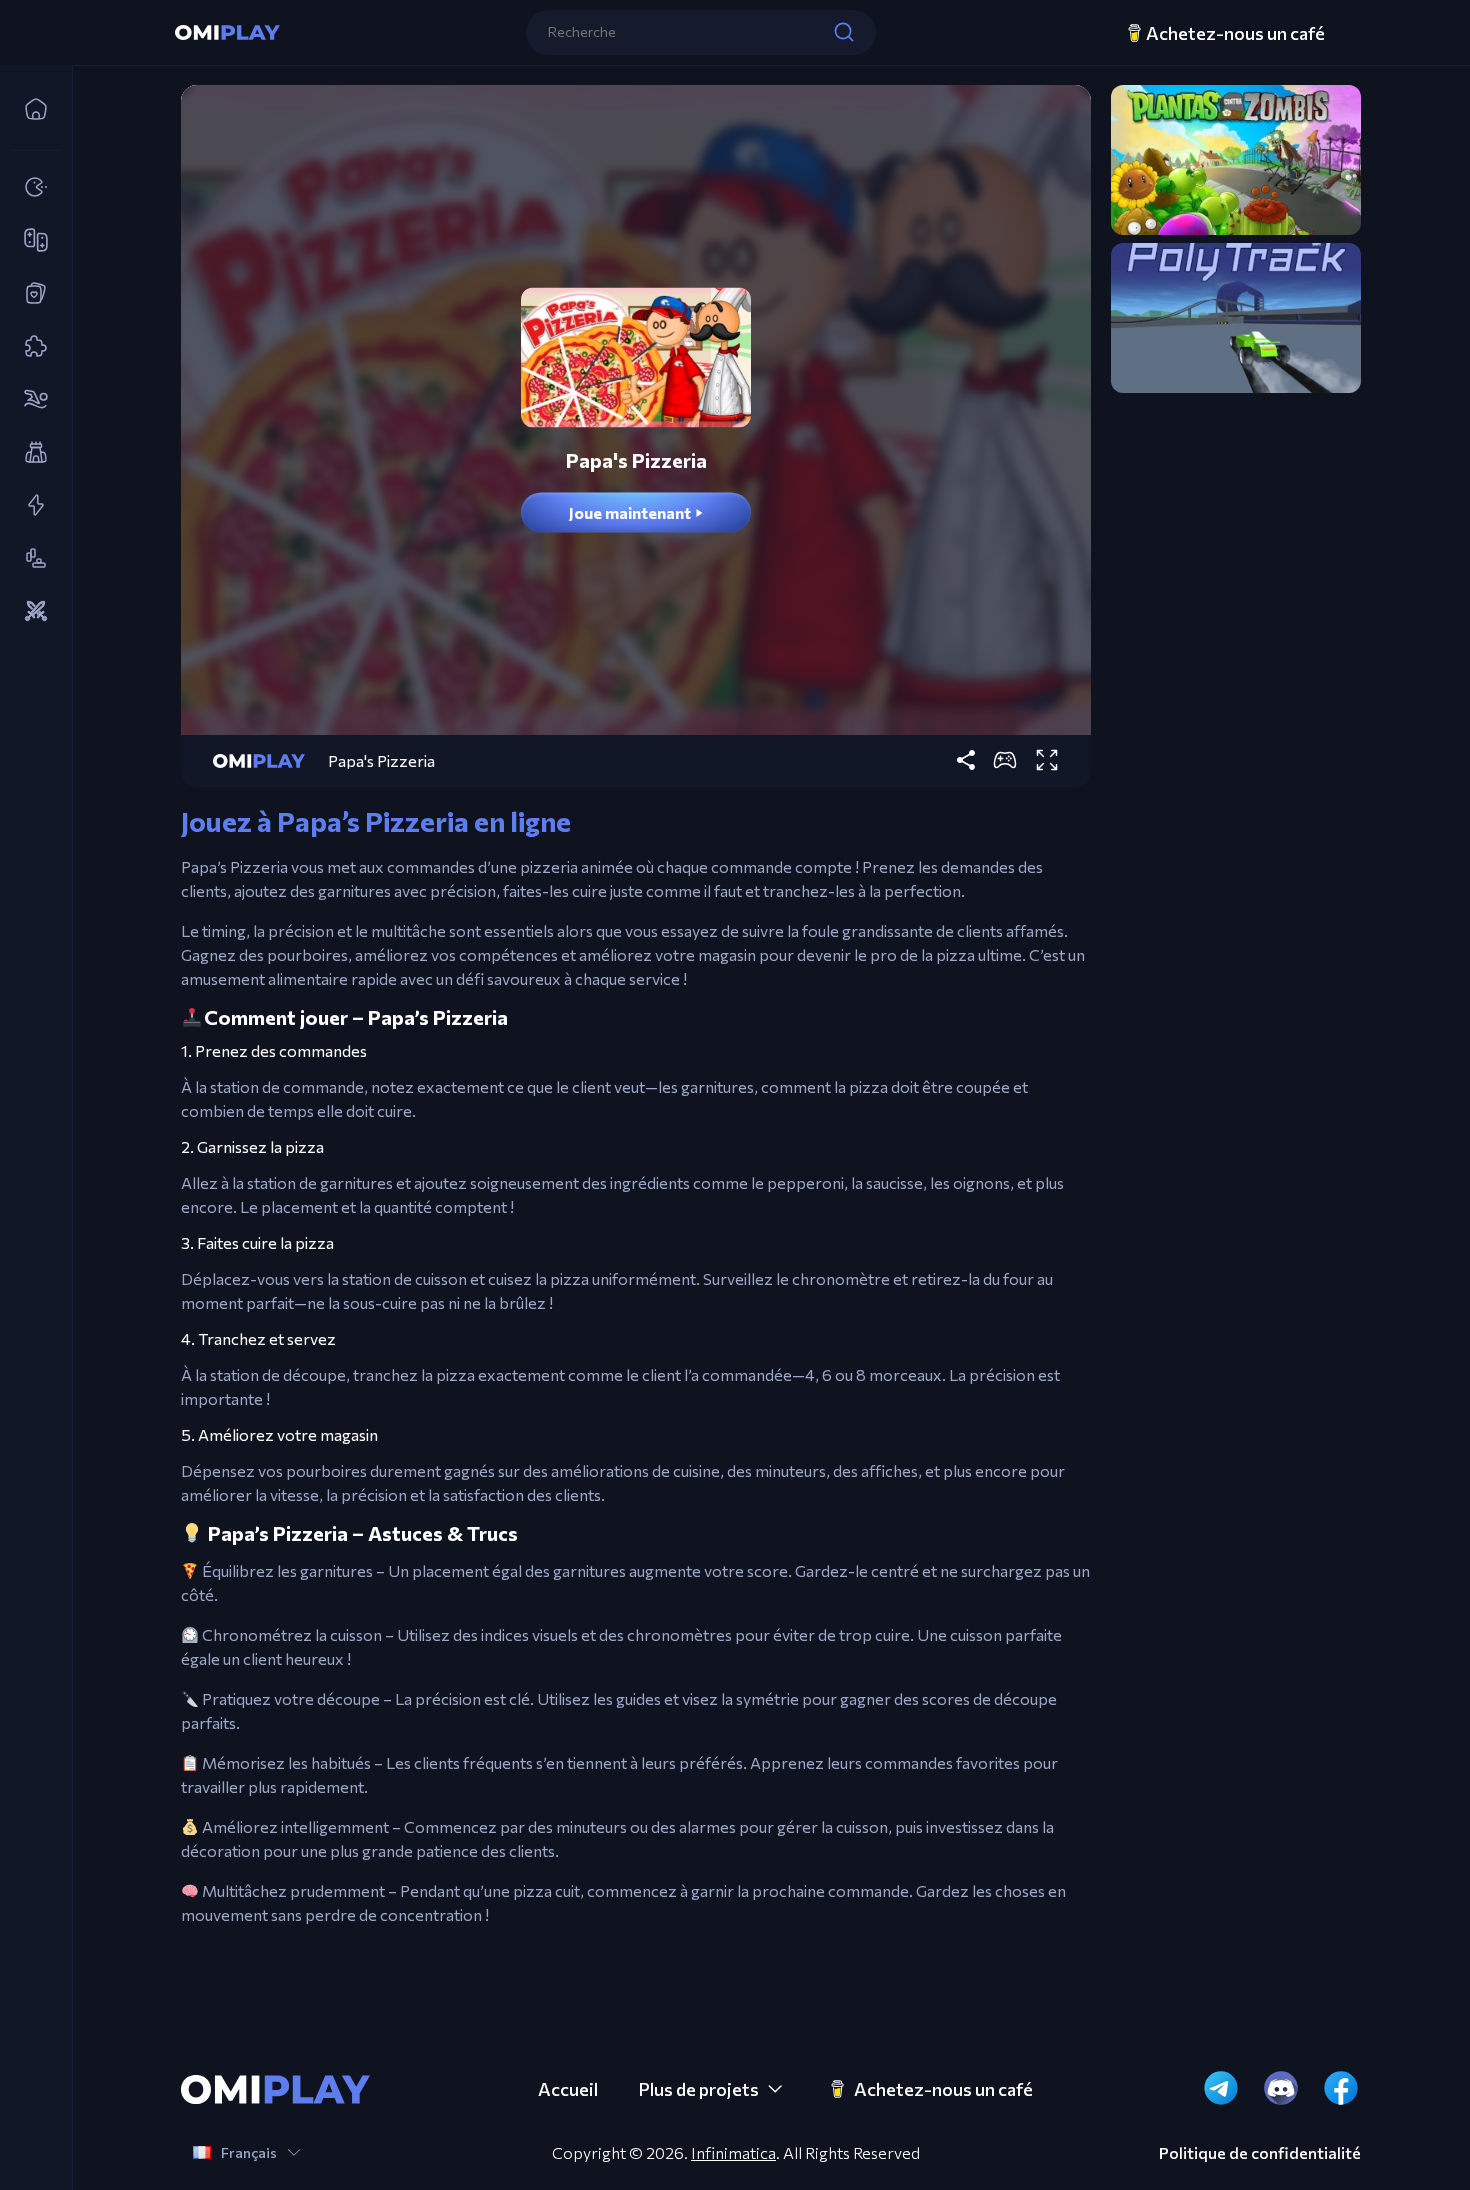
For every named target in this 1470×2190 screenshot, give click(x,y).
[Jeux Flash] (30, 506)
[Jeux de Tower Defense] (30, 453)
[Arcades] (30, 188)
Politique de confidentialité (1260, 2153)
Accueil (568, 2089)
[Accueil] (30, 110)
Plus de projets (698, 2089)
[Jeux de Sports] (30, 400)
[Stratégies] (30, 612)
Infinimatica (733, 2152)
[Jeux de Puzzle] (30, 347)
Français (249, 2152)
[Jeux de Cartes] (30, 294)
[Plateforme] (30, 559)
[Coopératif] (30, 241)
